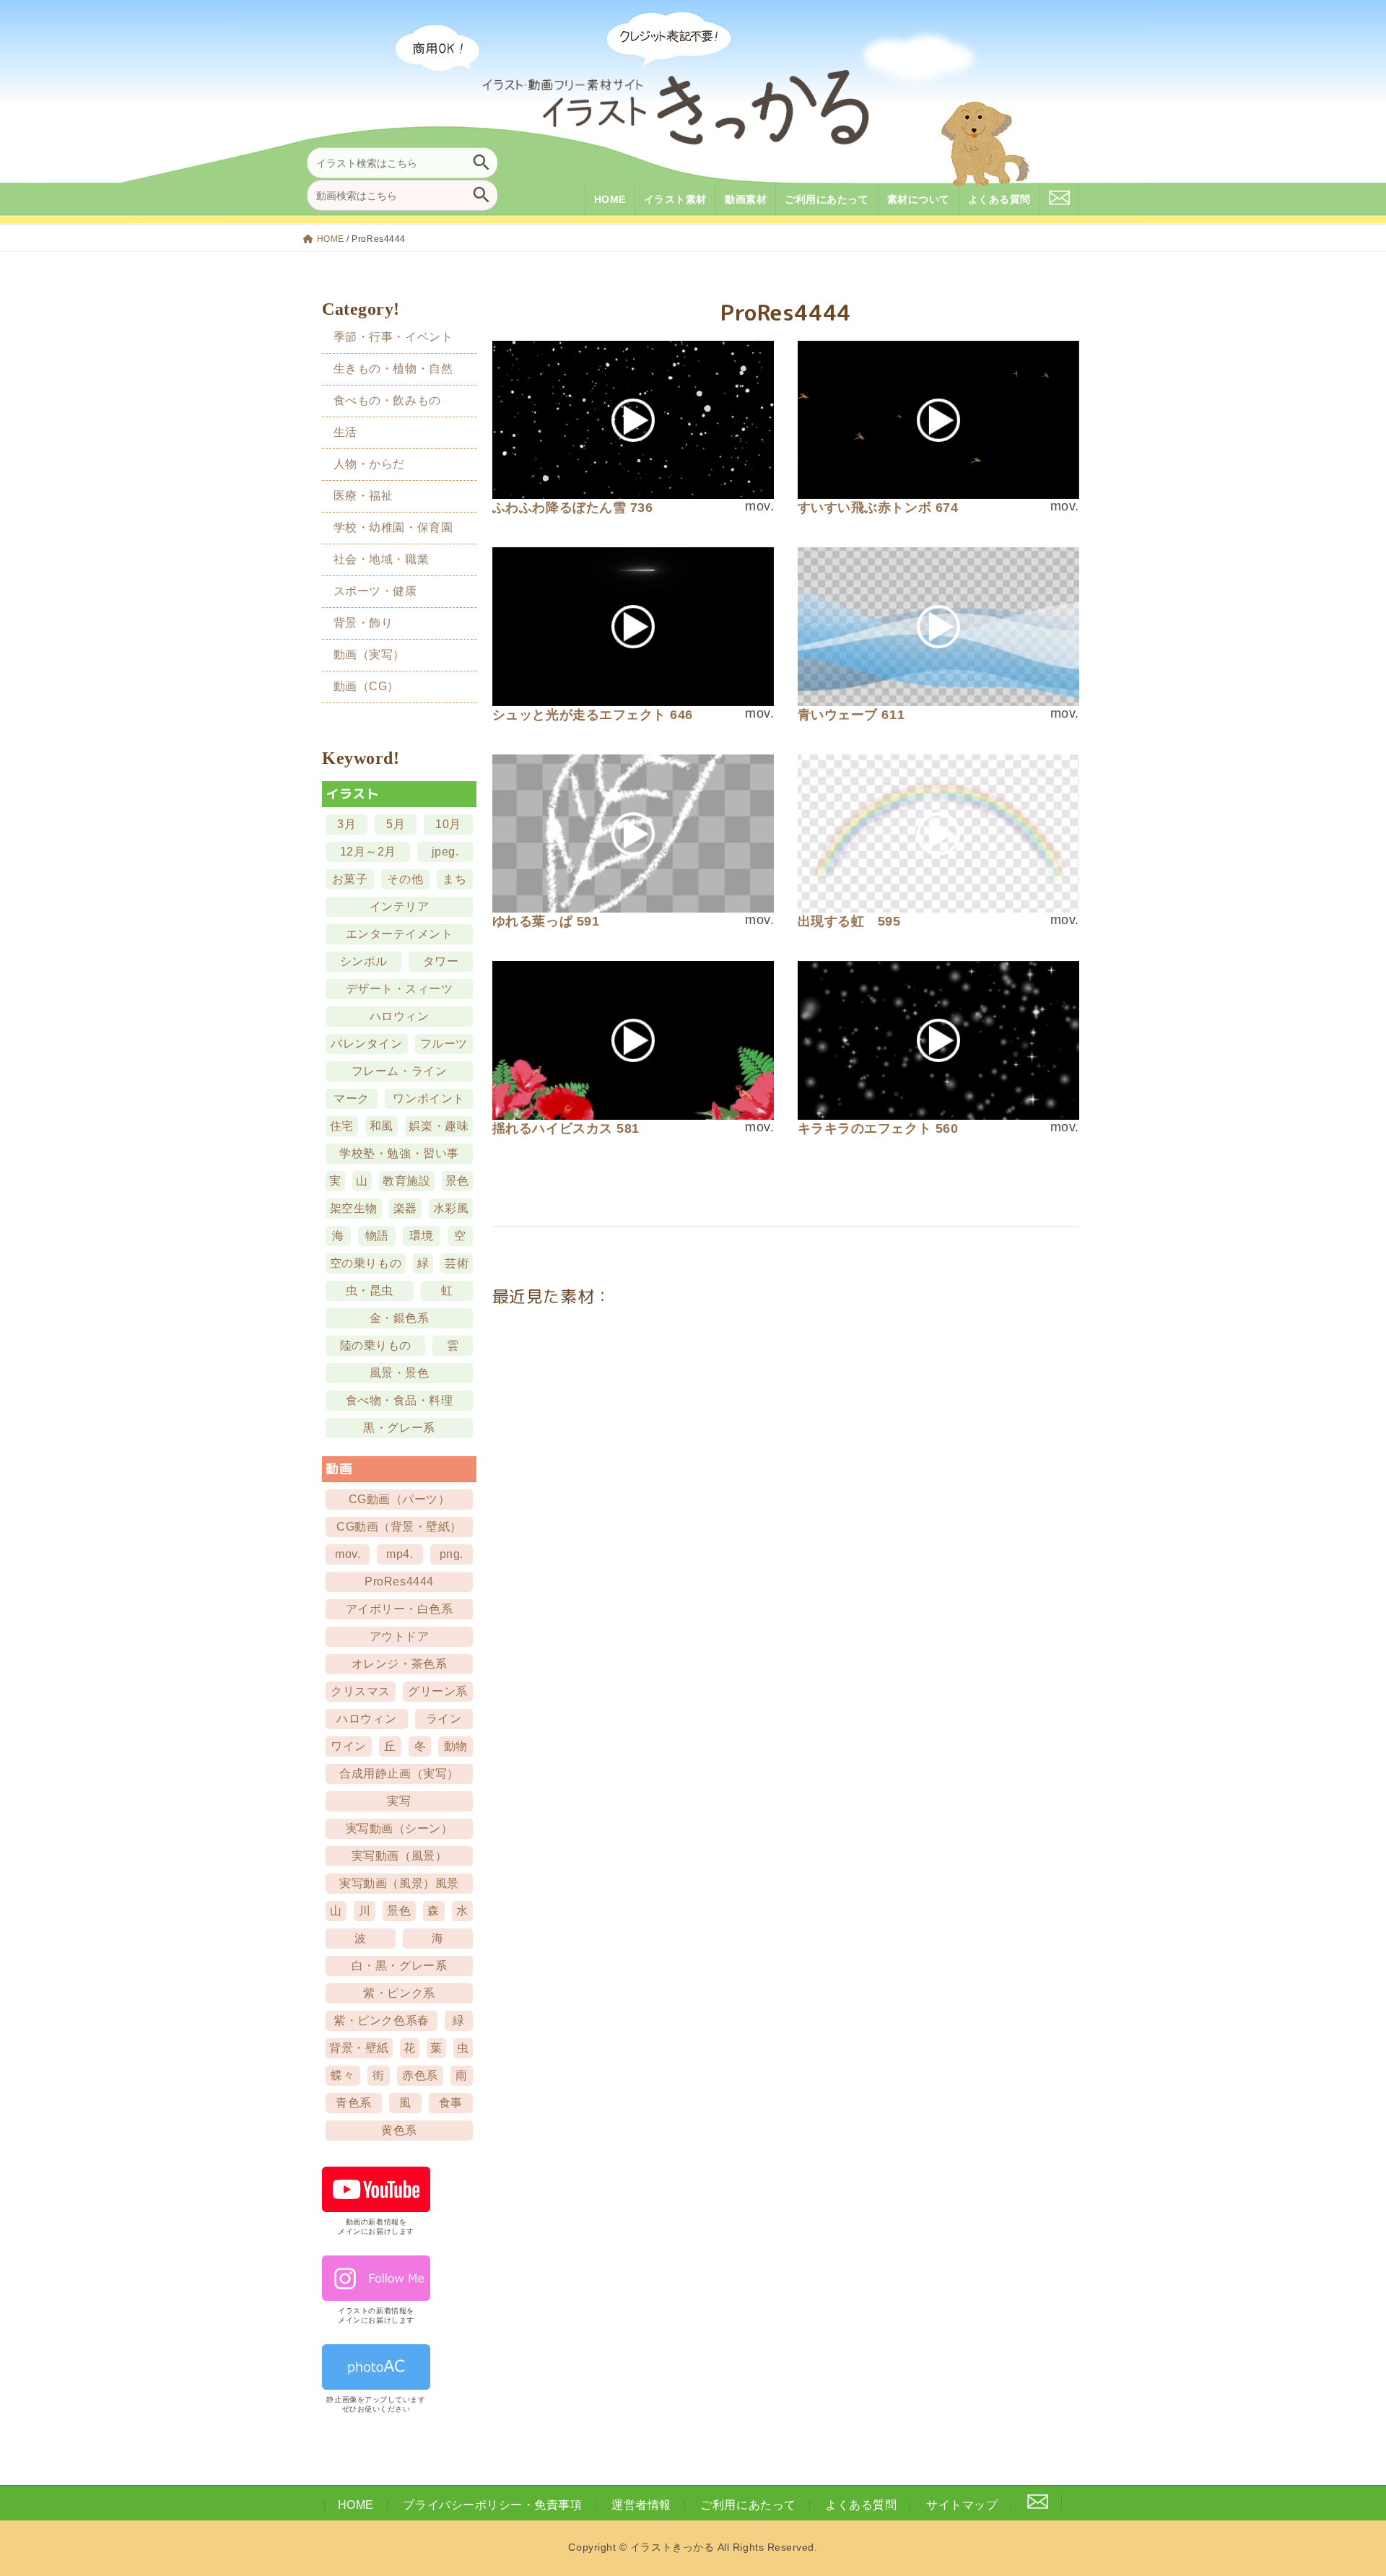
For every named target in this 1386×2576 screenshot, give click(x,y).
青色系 (354, 2103)
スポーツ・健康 (375, 591)
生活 (345, 432)
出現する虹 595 (849, 921)
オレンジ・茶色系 (399, 1664)
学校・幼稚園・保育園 (393, 527)
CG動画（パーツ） (400, 1499)
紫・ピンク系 (400, 1993)
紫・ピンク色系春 (382, 2020)
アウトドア (400, 1636)
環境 (422, 1236)
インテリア (400, 906)
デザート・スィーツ (400, 989)
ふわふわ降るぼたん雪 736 (573, 508)
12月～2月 (368, 852)
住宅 (342, 1126)
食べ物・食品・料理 (400, 1400)
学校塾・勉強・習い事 (400, 1153)
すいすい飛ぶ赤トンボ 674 (878, 508)
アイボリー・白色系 (400, 1609)
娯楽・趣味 (439, 1126)
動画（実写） (369, 654)
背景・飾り (363, 623)
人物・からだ (369, 464)
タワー (441, 961)
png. (452, 1554)
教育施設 (407, 1181)
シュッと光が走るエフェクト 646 (593, 715)
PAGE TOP (1344, 2485)
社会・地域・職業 (381, 559)
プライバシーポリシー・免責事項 (492, 2505)
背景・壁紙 (360, 2048)
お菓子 (350, 879)
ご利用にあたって (748, 2505)
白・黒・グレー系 (399, 1966)
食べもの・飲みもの (387, 400)
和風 (382, 1126)
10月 (449, 824)
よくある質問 (861, 2505)
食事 (451, 2103)
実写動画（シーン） (400, 1828)
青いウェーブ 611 (851, 715)
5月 (396, 824)
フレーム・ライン (399, 1071)
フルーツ (444, 1044)
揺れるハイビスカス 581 (566, 1128)
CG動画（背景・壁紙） (399, 1527)
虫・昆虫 (370, 1291)
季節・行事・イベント (393, 336)
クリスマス (361, 1691)
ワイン (349, 1746)
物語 (377, 1236)
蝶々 (343, 2075)
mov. (348, 1554)
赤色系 (420, 2075)
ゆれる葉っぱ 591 (546, 921)
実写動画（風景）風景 (400, 1883)
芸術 (457, 1263)
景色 (457, 1181)
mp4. (400, 1554)
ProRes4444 (400, 1581)
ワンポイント (429, 1098)
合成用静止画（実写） (400, 1774)
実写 (400, 1801)
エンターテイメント (400, 934)
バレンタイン (367, 1044)
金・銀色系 (400, 1318)
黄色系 (400, 2130)
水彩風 (451, 1208)
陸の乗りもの (376, 1345)
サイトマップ (962, 2505)
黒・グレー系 (400, 1428)
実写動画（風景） (399, 1856)
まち (455, 879)
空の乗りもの (366, 1263)
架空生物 (354, 1208)
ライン (444, 1719)
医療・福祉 (363, 496)
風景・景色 (400, 1373)
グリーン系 (439, 1691)
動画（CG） (366, 686)
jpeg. (445, 852)
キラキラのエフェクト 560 (878, 1128)
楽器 (405, 1208)
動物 (456, 1746)
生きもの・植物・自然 (393, 368)
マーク (352, 1098)
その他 (406, 879)
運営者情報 (641, 2505)
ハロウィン (400, 1016)
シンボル (364, 961)
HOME (331, 239)
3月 (346, 824)
